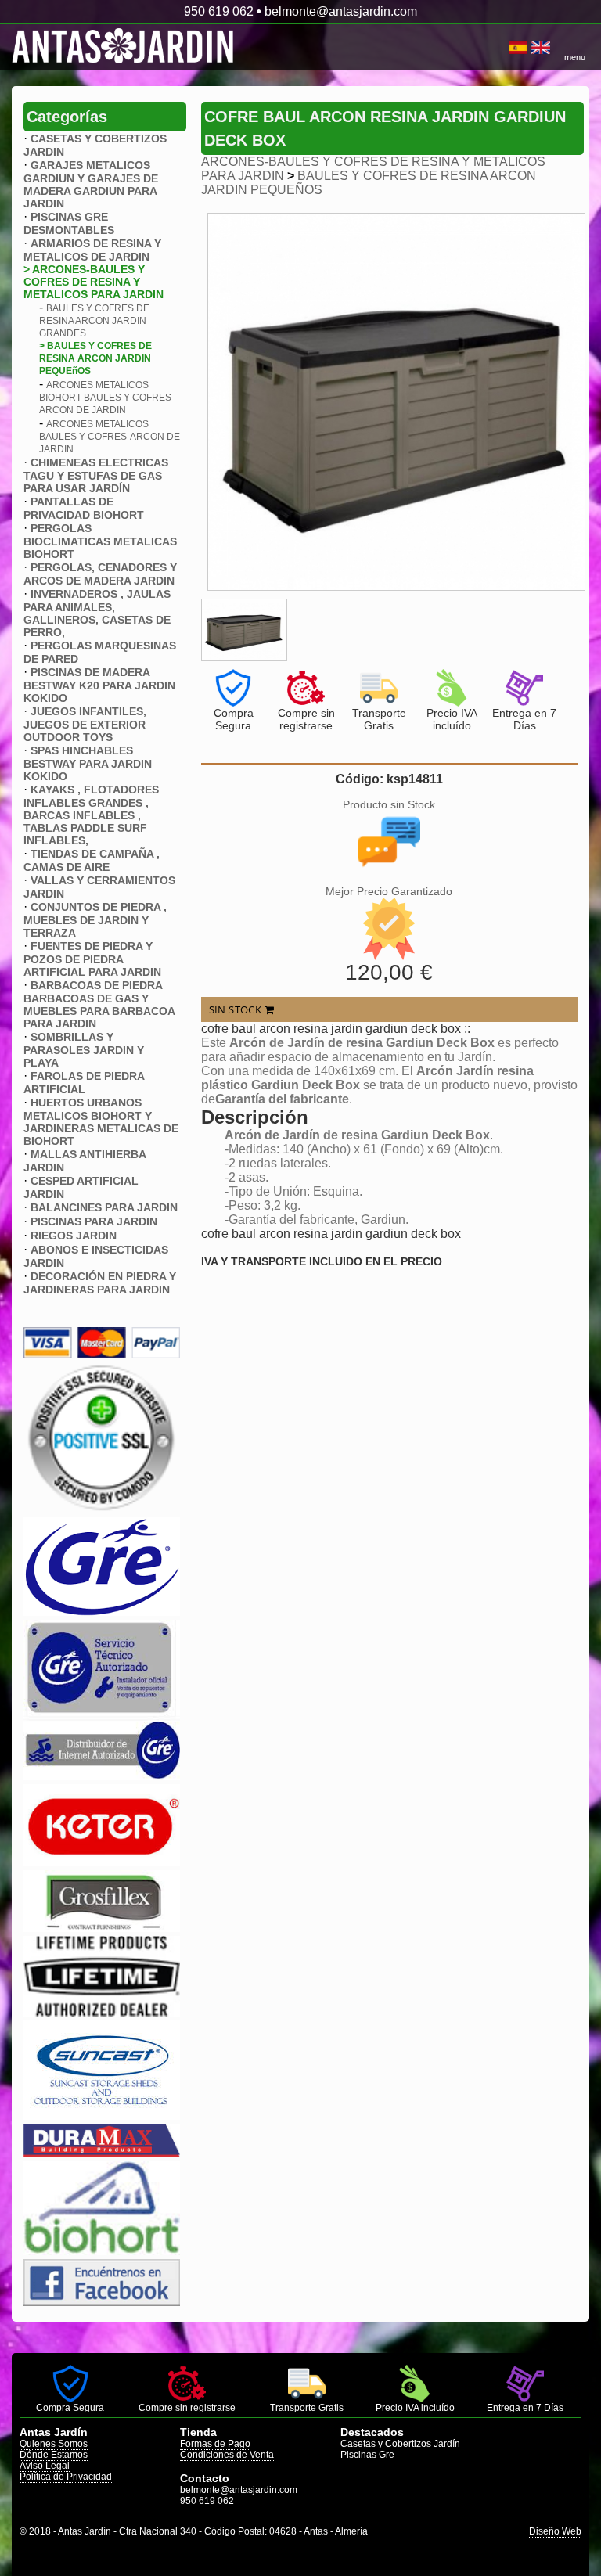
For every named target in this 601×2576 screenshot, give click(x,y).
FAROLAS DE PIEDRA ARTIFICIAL (84, 1083)
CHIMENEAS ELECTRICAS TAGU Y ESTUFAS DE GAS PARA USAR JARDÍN (96, 475)
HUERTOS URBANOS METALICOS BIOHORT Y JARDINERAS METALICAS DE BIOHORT (101, 1122)
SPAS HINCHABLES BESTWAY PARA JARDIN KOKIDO (88, 763)
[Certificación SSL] (102, 1509)
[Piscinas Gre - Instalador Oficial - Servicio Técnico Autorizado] (102, 1776)
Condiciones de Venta (227, 2455)
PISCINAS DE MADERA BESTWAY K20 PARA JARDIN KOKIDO (99, 685)
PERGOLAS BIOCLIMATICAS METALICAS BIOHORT (100, 541)
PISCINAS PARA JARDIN (94, 1221)
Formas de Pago (215, 2444)
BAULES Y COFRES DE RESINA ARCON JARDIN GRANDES (94, 321)
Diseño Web (555, 2531)
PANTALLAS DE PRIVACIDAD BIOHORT (84, 508)
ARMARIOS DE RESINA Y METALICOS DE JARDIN (92, 250)
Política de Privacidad (66, 2477)
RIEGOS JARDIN (74, 1236)
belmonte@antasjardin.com (341, 11)
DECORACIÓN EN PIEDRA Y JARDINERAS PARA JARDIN (100, 1283)
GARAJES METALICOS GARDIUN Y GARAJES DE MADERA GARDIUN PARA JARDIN (91, 184)
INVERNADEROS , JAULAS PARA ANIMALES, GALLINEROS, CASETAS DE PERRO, (97, 613)
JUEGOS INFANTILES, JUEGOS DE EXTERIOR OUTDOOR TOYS (85, 724)
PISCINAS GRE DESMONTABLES (69, 223)
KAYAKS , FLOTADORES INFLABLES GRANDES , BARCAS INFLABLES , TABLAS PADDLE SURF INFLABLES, (91, 815)
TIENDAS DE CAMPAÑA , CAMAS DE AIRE (92, 860)
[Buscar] (503, 48)
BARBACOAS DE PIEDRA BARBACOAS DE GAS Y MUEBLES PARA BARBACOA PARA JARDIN (99, 1004)
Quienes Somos (54, 2444)
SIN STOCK (237, 1009)
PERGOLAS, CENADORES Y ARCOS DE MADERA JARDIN (100, 574)
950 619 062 (219, 11)
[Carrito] (507, 48)
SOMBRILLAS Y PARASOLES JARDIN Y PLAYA (84, 1050)
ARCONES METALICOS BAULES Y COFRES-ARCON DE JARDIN (110, 437)
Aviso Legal (45, 2466)
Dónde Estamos (54, 2455)
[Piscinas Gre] (102, 1612)
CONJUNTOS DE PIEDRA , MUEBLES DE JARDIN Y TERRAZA (95, 920)
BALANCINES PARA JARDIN (104, 1207)
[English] (541, 48)
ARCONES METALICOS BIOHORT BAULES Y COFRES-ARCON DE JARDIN (107, 398)
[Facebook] (102, 2302)
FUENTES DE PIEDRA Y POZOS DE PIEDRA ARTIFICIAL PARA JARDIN (92, 959)
